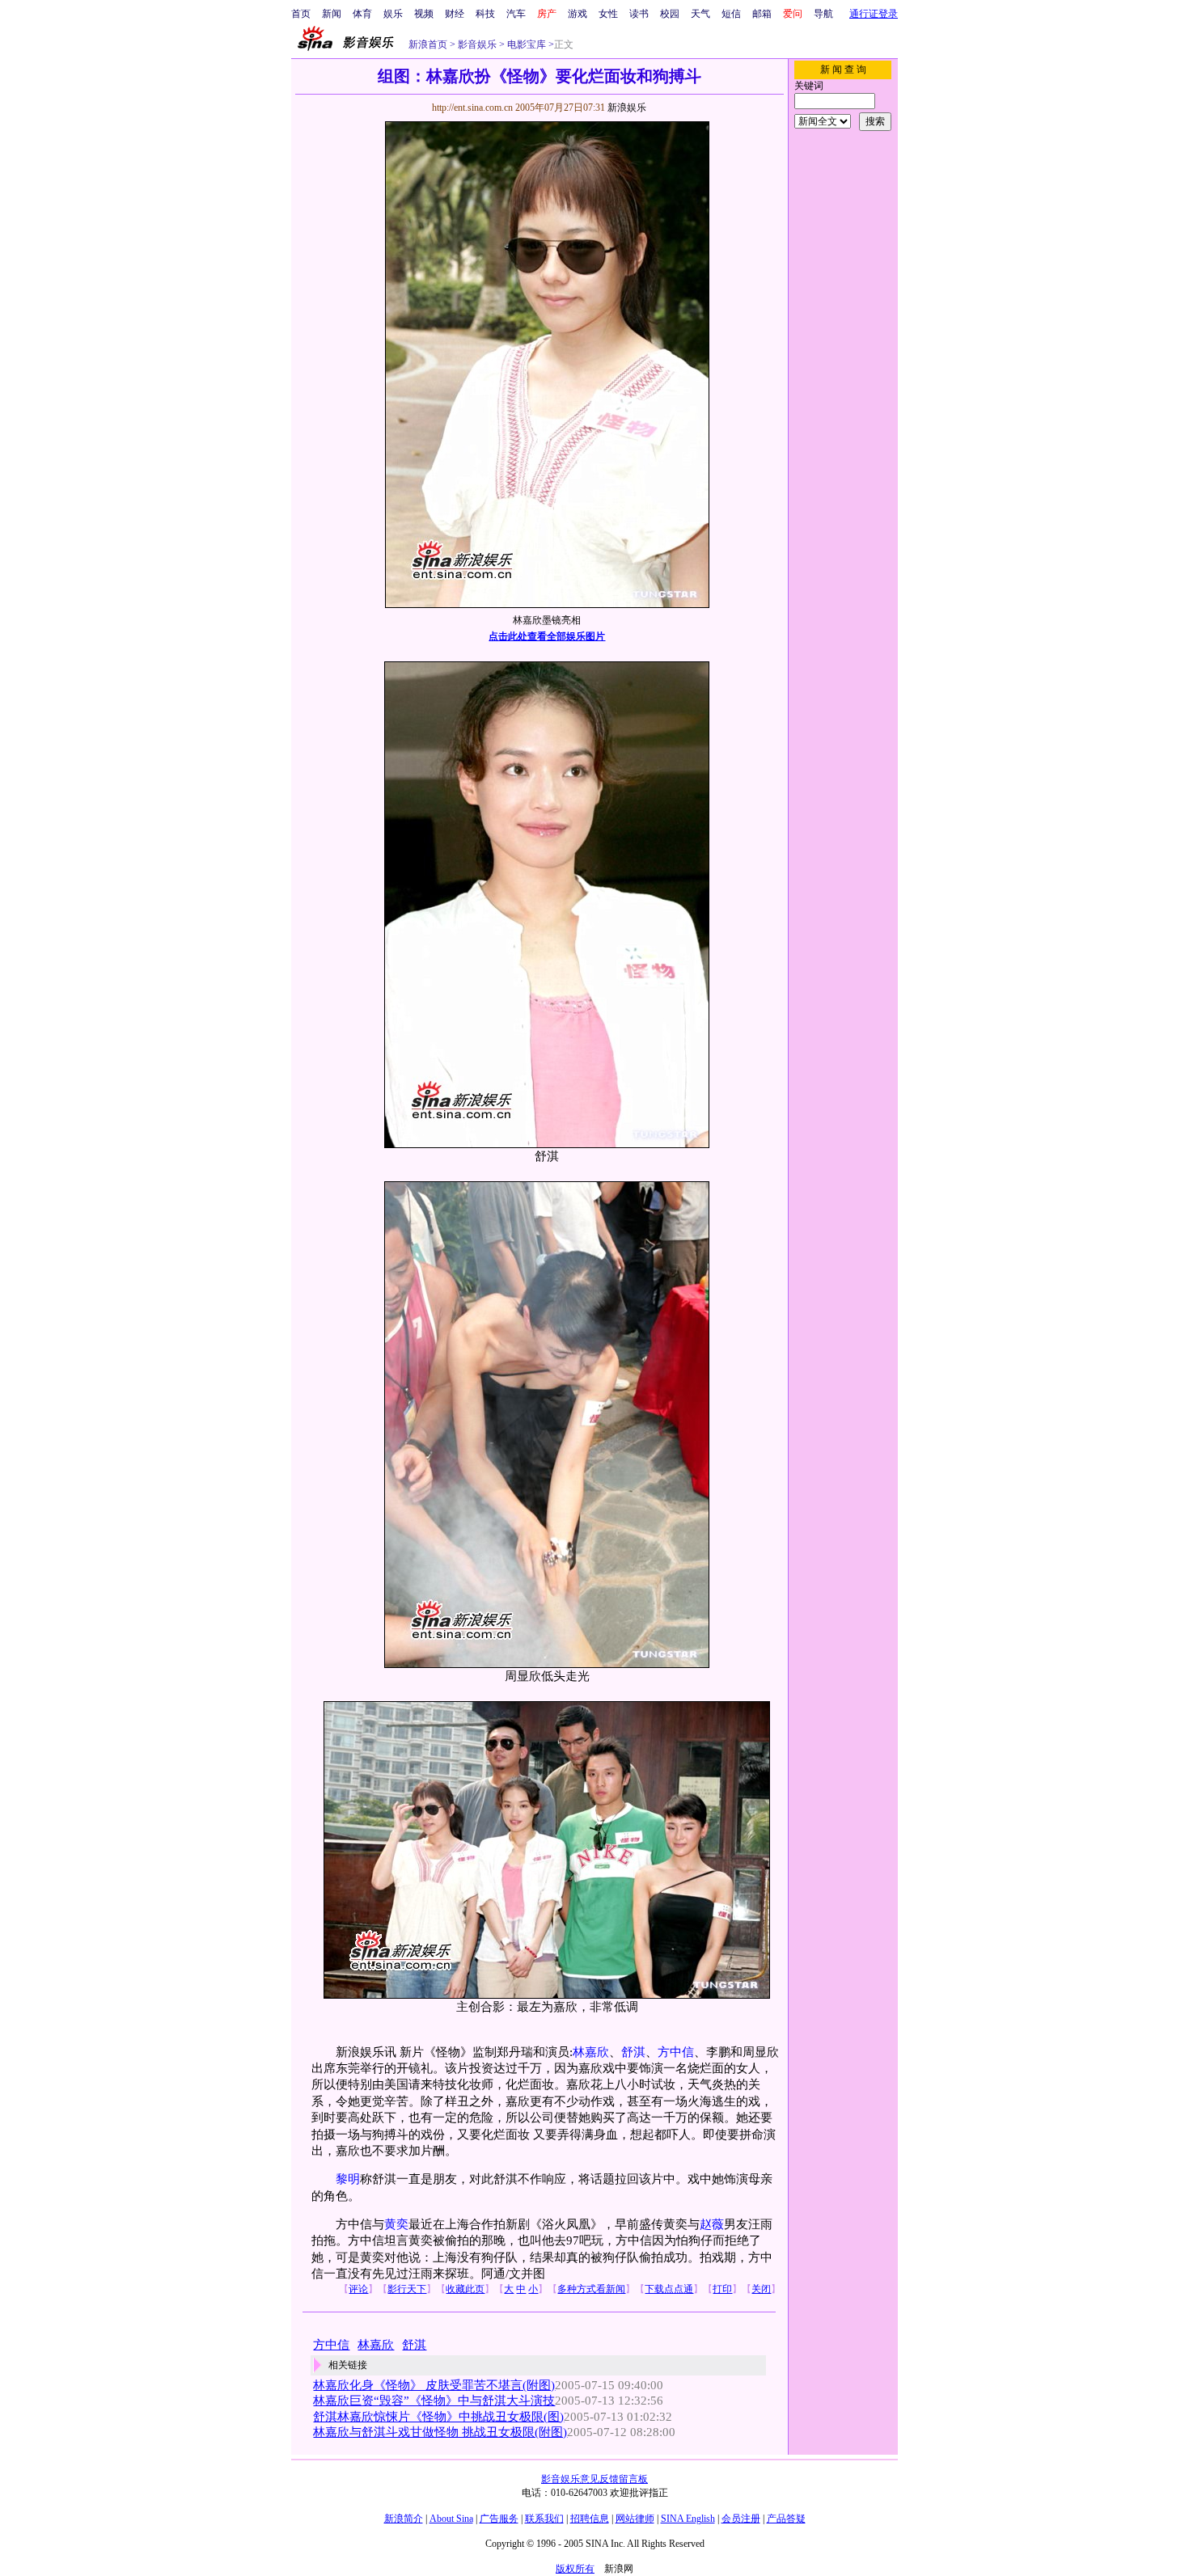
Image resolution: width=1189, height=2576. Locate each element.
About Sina (451, 2519)
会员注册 (741, 2519)
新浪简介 (404, 2519)
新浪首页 (428, 44)
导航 (823, 14)
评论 (358, 2289)
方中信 (676, 2052)
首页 (301, 14)
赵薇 (712, 2224)
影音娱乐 (477, 44)
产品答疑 (786, 2519)
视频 (424, 14)
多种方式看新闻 (591, 2289)
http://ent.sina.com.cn (474, 108)
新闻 (332, 14)
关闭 (761, 2289)
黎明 (348, 2179)
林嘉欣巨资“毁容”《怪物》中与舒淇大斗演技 (434, 2401)
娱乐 (393, 14)
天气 (700, 14)
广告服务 (499, 2519)
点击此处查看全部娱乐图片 (547, 636)
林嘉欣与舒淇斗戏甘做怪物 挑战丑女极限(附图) (440, 2432)
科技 (485, 14)
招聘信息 (590, 2519)
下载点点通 (669, 2289)
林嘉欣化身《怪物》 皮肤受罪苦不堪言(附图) (434, 2385)
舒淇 (633, 2052)
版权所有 (575, 2569)
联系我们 (544, 2519)
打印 (722, 2289)
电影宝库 (525, 44)
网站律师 (635, 2519)
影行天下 (407, 2289)
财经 (455, 14)
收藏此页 (465, 2289)
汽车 (516, 14)
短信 (731, 14)
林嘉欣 (591, 2052)
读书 (639, 14)
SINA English (688, 2519)
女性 (608, 14)
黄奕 (396, 2224)
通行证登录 (874, 14)
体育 (362, 14)
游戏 (578, 14)
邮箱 (762, 14)
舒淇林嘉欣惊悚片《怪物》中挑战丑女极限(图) (438, 2417)
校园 (670, 14)
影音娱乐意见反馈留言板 (594, 2479)
